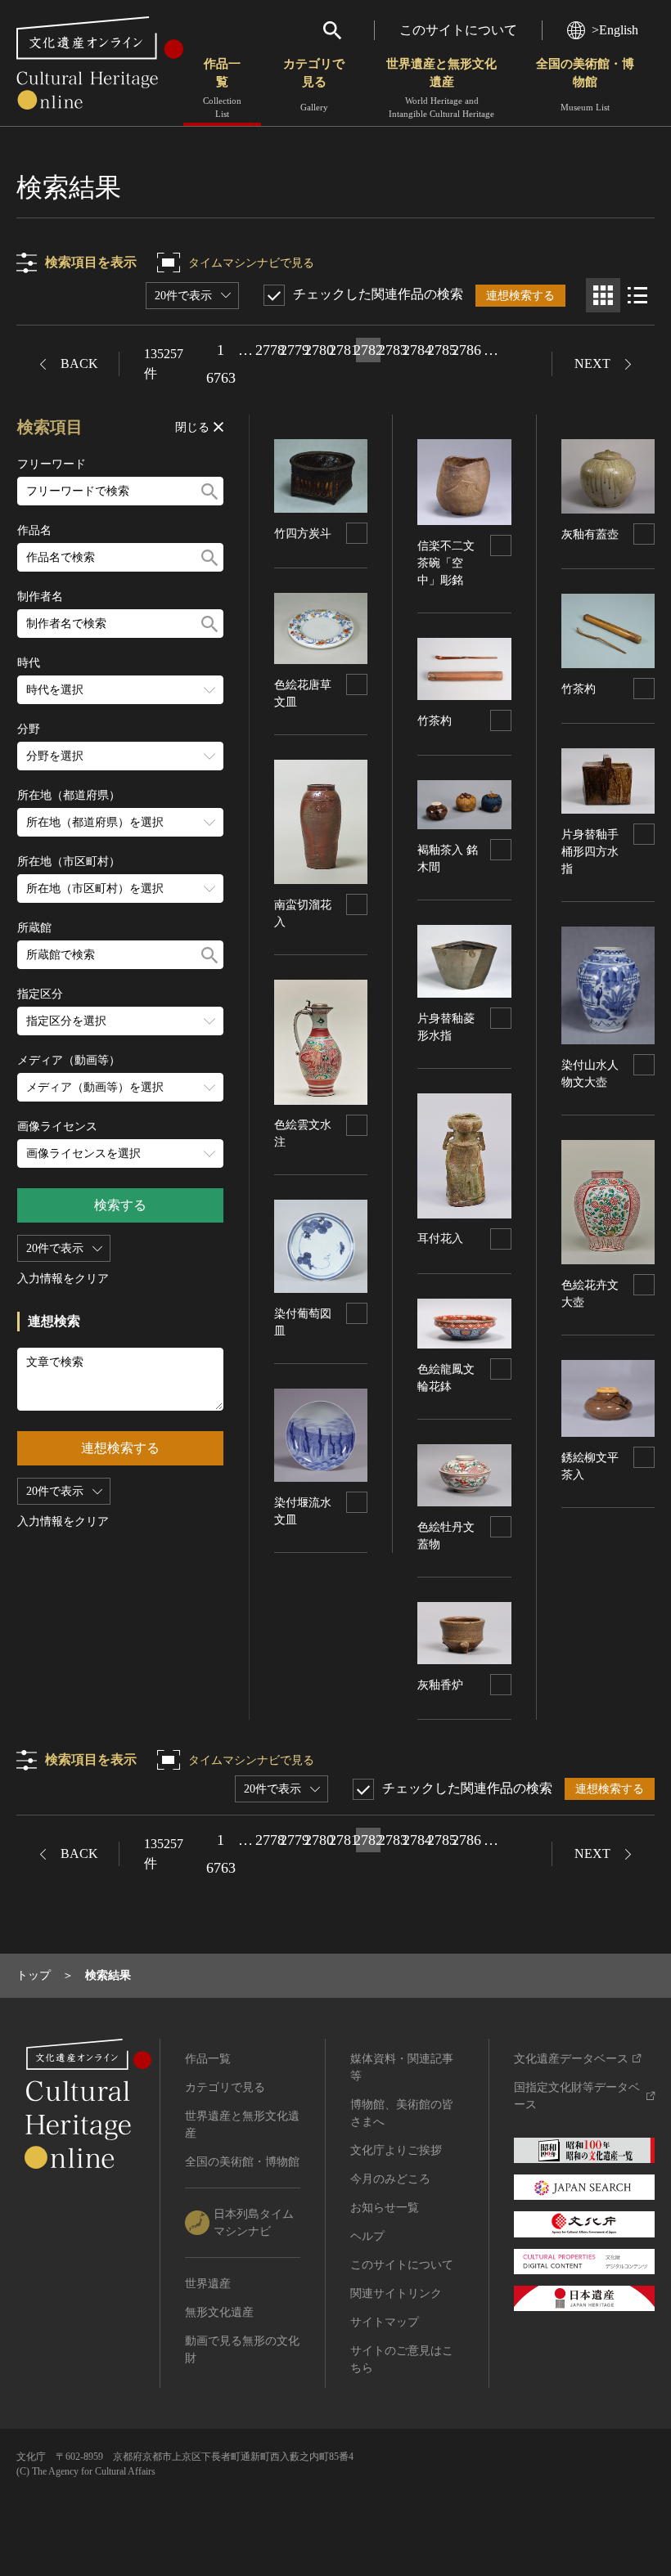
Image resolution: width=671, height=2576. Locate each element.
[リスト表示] (637, 295)
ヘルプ (367, 2236)
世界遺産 (208, 2284)
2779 (295, 350)
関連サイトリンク (396, 2293)
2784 (417, 350)
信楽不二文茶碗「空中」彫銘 (446, 563)
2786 (466, 350)
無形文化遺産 (219, 2312)
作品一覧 (222, 88)
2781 (344, 350)
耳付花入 (440, 1239)
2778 (270, 350)
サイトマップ (385, 2322)
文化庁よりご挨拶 (396, 2150)
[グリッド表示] (603, 295)
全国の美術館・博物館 (585, 85)
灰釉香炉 (440, 1685)
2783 (393, 350)
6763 (221, 378)
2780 (319, 350)
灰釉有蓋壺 (590, 534)
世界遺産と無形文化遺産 (441, 88)
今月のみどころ (390, 2179)
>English (615, 30)
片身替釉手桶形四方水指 (590, 852)
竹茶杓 (435, 721)
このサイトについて (458, 30)
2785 (442, 350)
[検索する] (209, 491)
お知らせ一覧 (385, 2208)
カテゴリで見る (314, 85)
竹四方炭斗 (303, 534)
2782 (368, 350)
